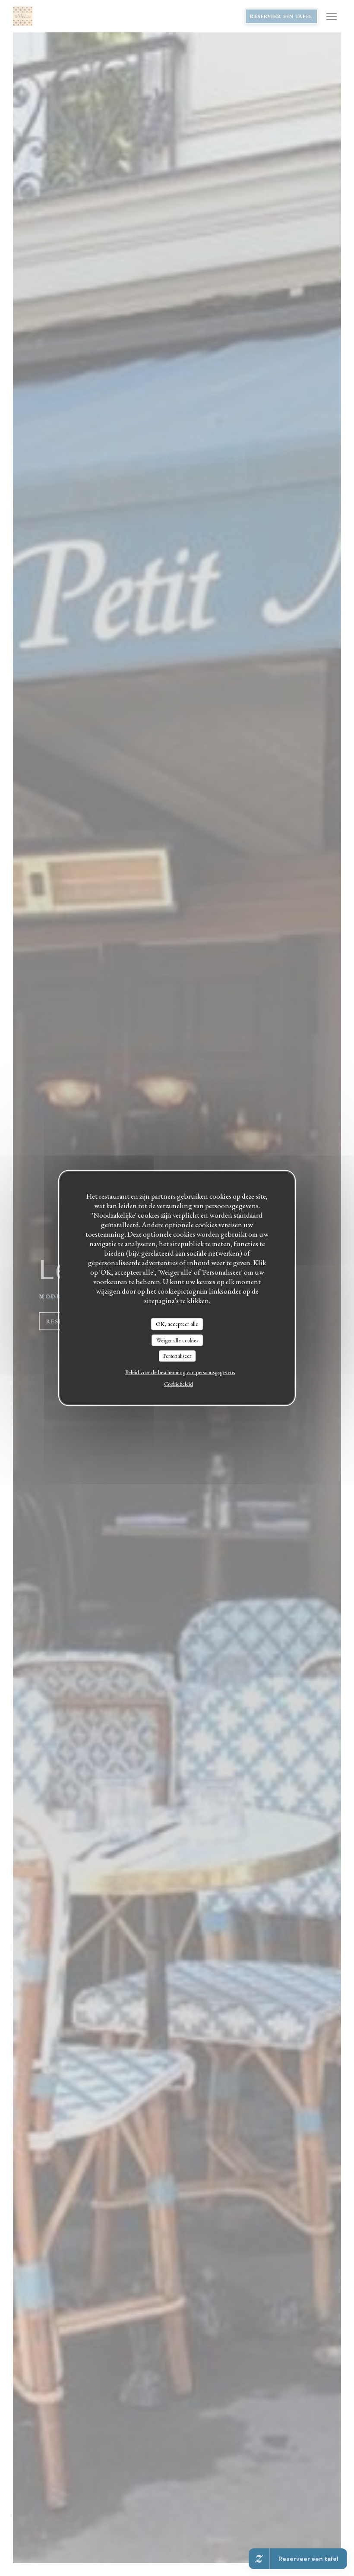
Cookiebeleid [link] (179, 1384)
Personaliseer (177, 1356)
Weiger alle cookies (177, 1340)
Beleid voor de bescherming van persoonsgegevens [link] (180, 1372)
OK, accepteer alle (177, 1324)
